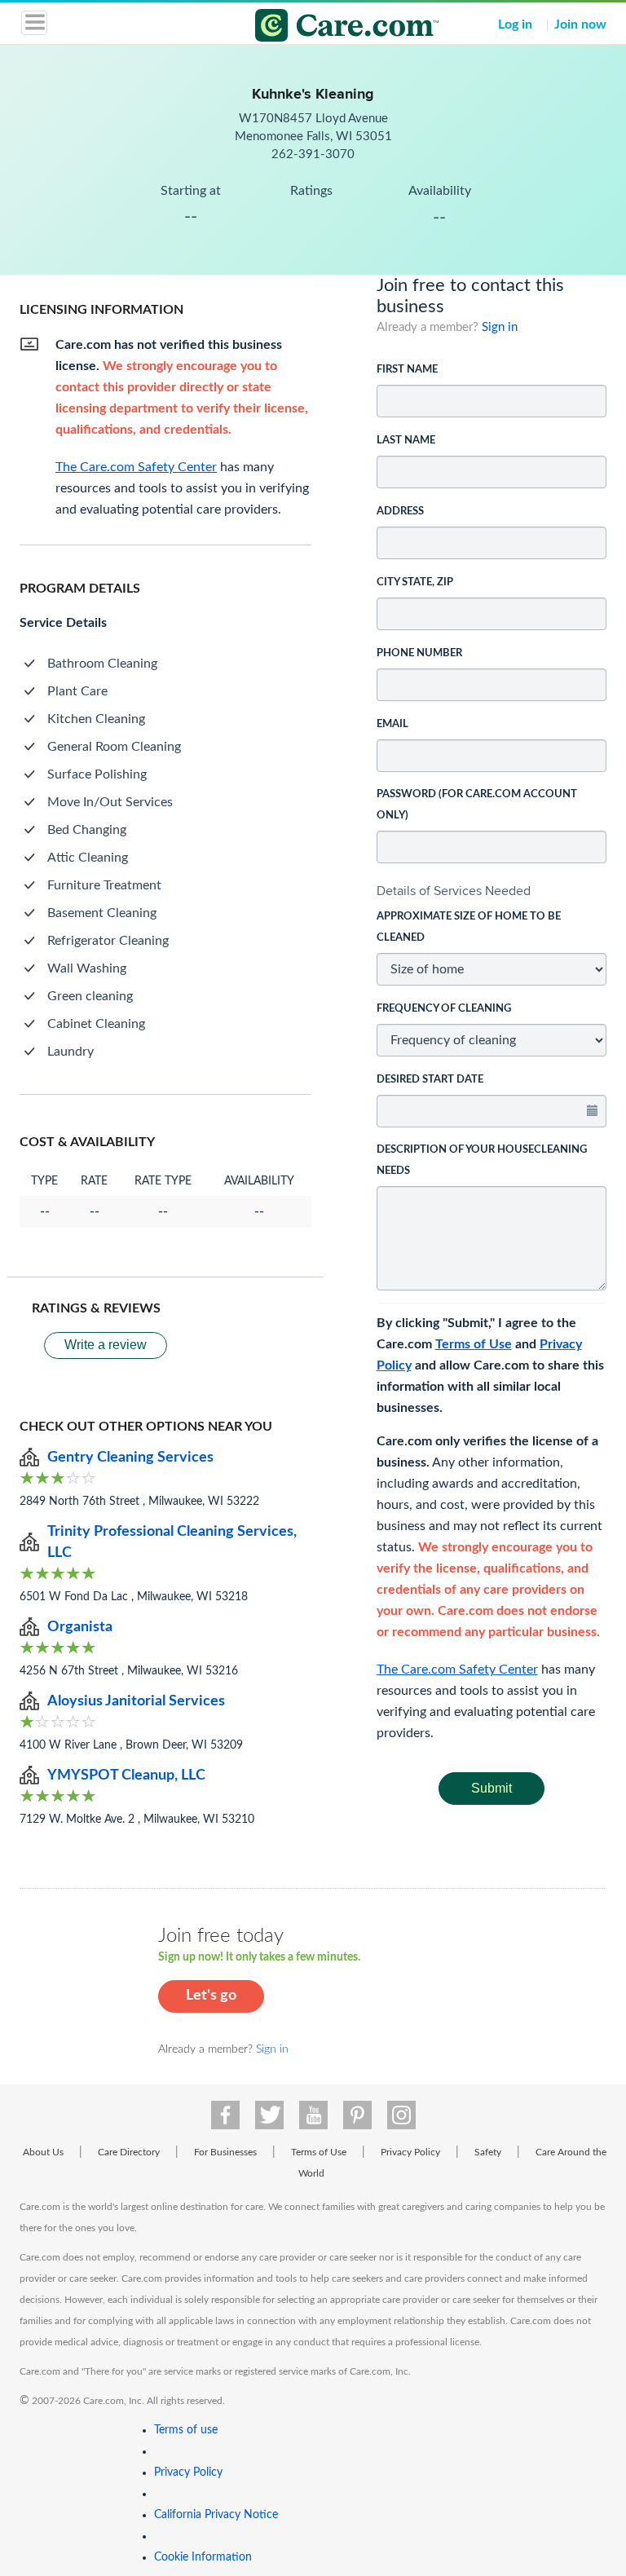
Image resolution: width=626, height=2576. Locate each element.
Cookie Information (203, 2557)
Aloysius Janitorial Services (136, 1701)
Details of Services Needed (454, 891)
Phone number (419, 653)
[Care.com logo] (323, 28)
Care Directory (129, 2152)
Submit (492, 1788)
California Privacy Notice (216, 2515)
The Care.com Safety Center (457, 1670)
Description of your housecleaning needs (482, 1160)
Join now (580, 24)
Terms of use (186, 2430)
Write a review (106, 1345)
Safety (488, 2152)
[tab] (492, 891)
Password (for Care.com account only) (477, 805)
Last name (406, 441)
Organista (80, 1627)
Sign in (500, 327)
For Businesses (225, 2152)
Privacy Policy (410, 2152)
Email (392, 724)
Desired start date (430, 1080)
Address (400, 512)
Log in (515, 24)
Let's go (211, 1996)
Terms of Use (474, 1344)
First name (407, 370)
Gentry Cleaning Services (130, 1458)
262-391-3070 (313, 154)
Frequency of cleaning (444, 1009)
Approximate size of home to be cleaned (469, 927)
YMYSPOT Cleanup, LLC (126, 1775)
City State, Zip (415, 582)
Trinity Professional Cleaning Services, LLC (172, 1542)
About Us (43, 2152)
